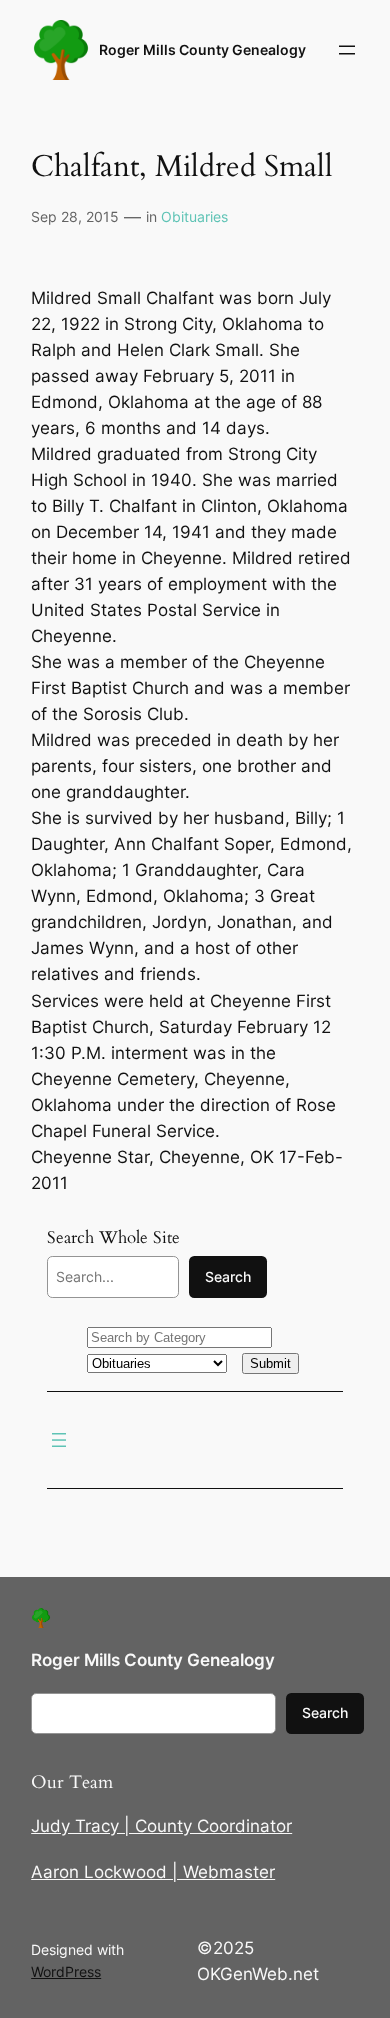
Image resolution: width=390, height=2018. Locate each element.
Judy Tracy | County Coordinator (161, 1826)
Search (228, 1276)
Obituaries (194, 216)
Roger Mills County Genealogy (202, 49)
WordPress (66, 1971)
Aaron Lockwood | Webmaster (153, 1872)
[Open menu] (347, 50)
